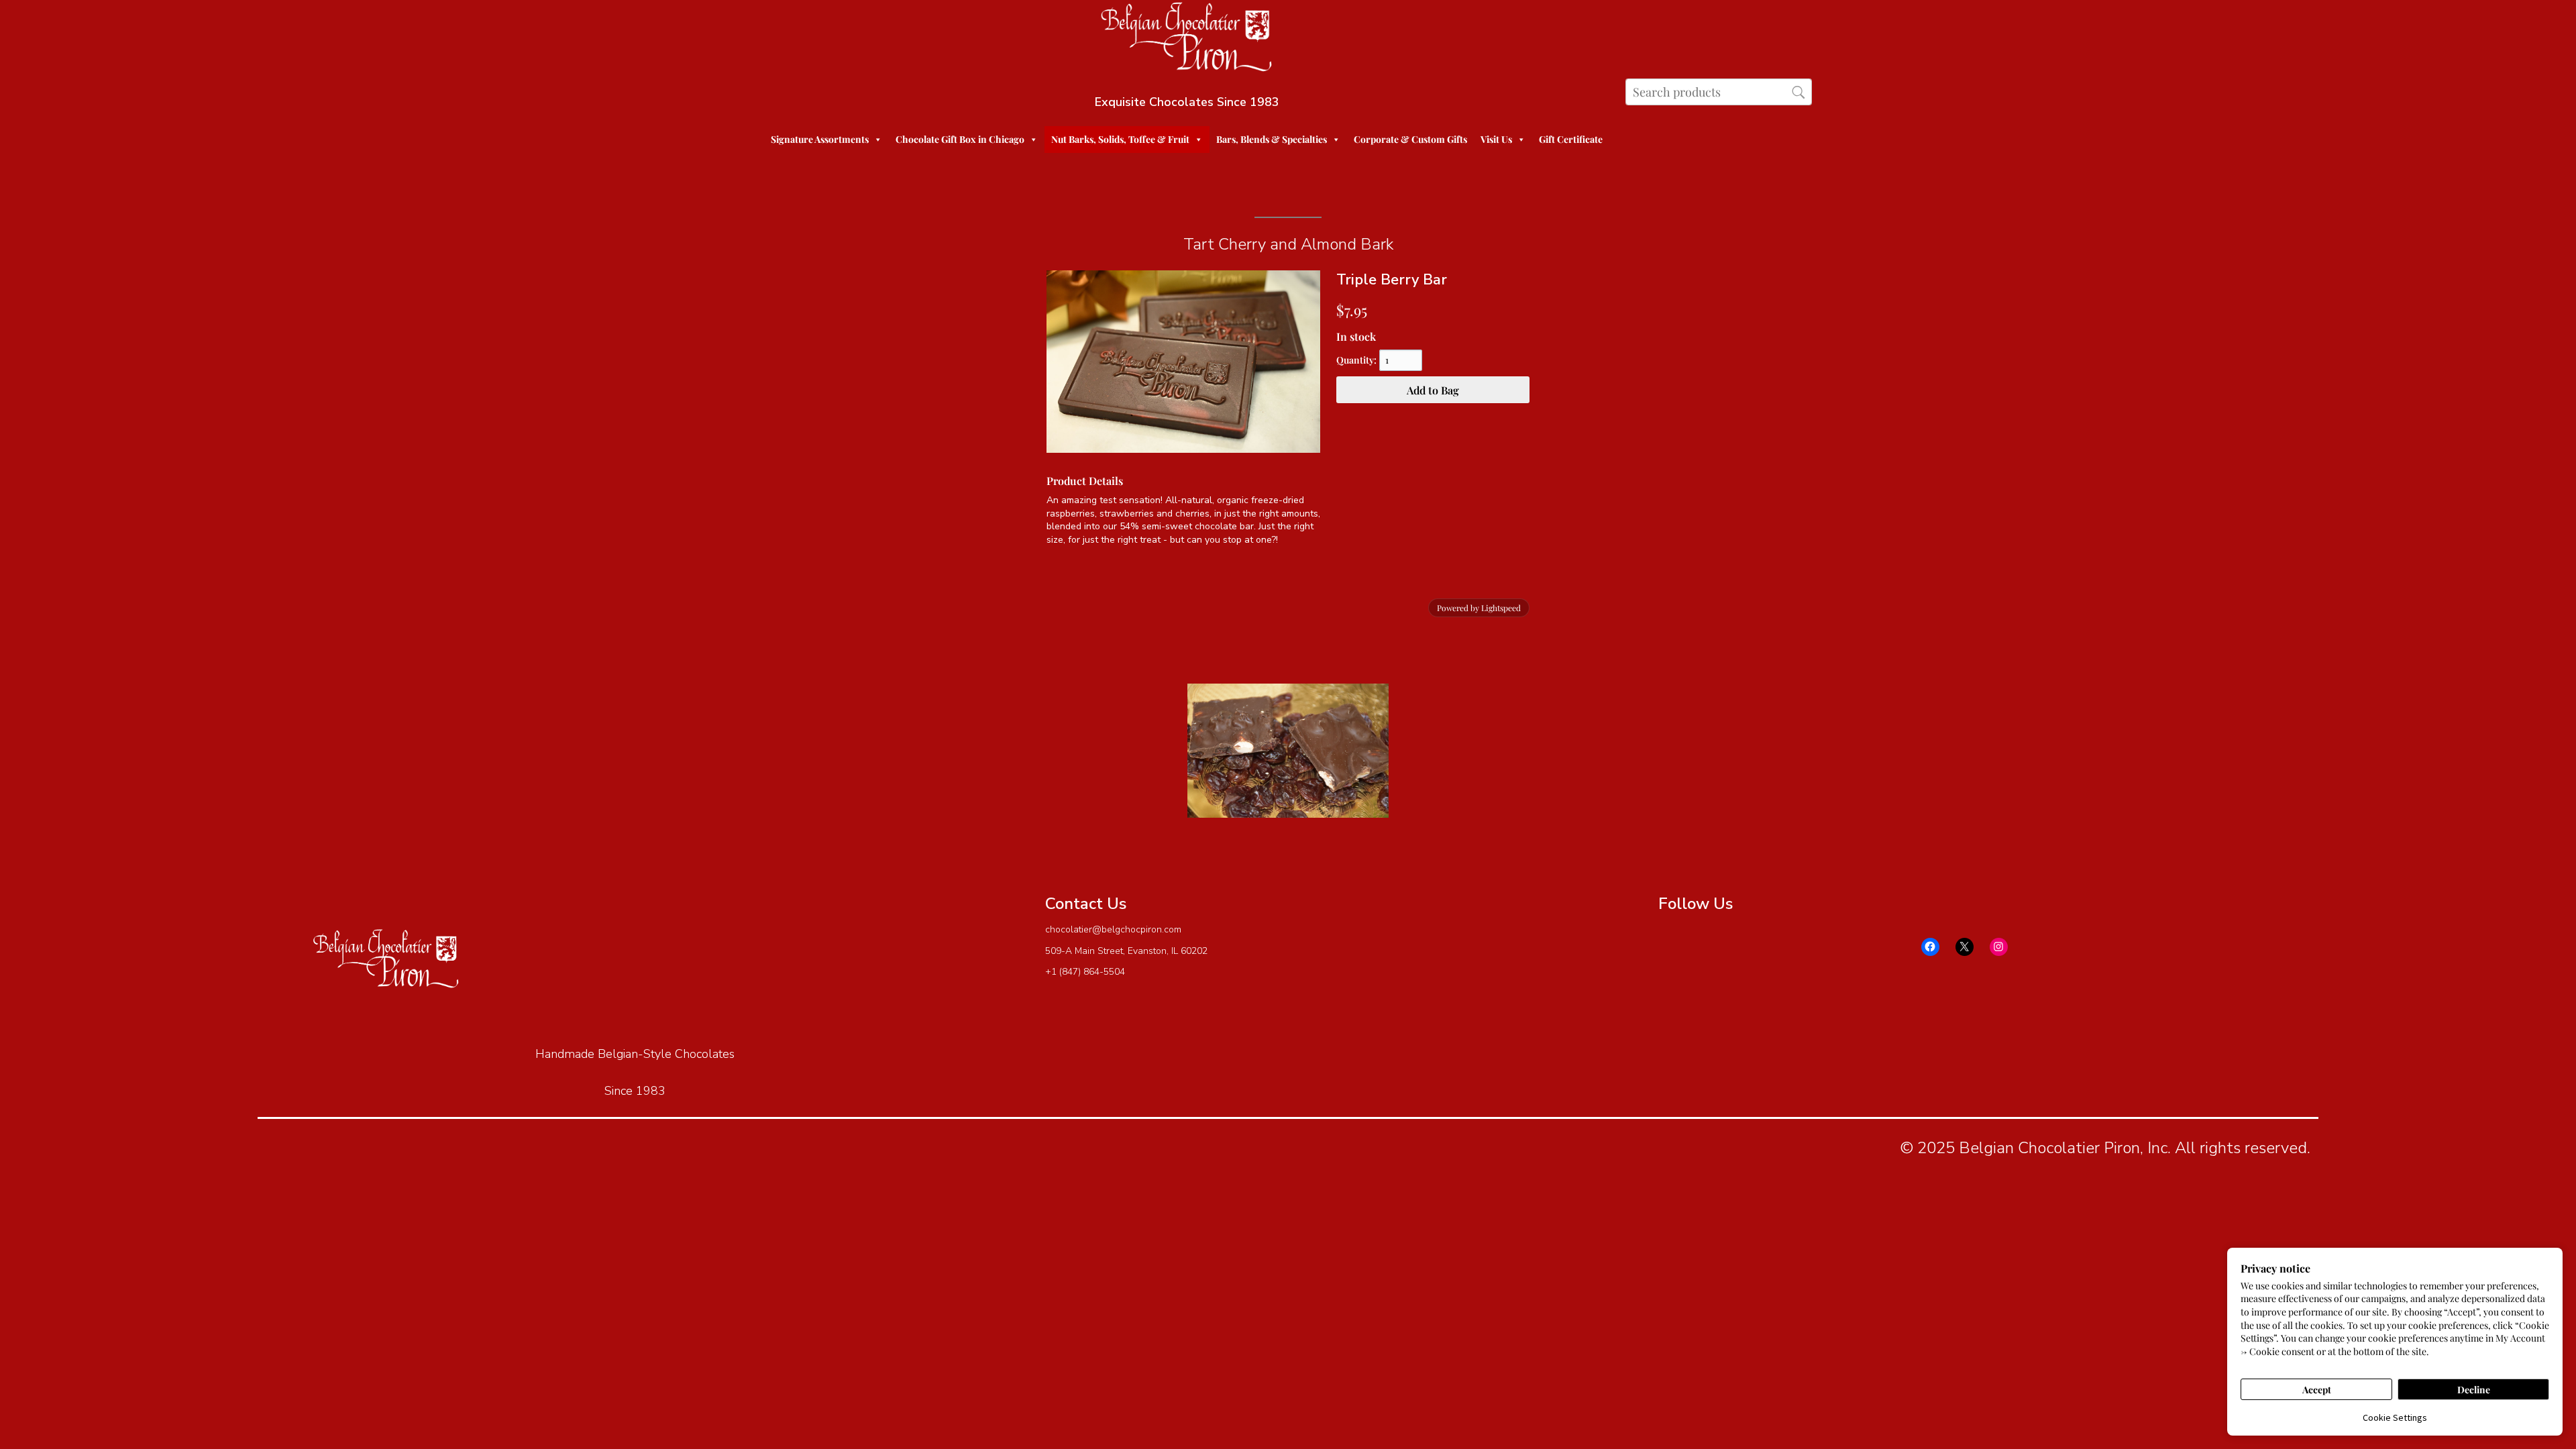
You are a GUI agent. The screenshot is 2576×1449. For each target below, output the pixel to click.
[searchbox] (1718, 92)
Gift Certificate (1571, 139)
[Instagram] (1999, 947)
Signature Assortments (820, 139)
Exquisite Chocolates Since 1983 (1187, 102)
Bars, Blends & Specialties (1272, 139)
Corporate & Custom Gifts (1410, 139)
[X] (1965, 947)
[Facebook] (1930, 947)
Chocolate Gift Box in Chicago (960, 139)
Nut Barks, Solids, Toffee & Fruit (1120, 139)
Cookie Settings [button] (2395, 1417)
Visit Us (1496, 139)
